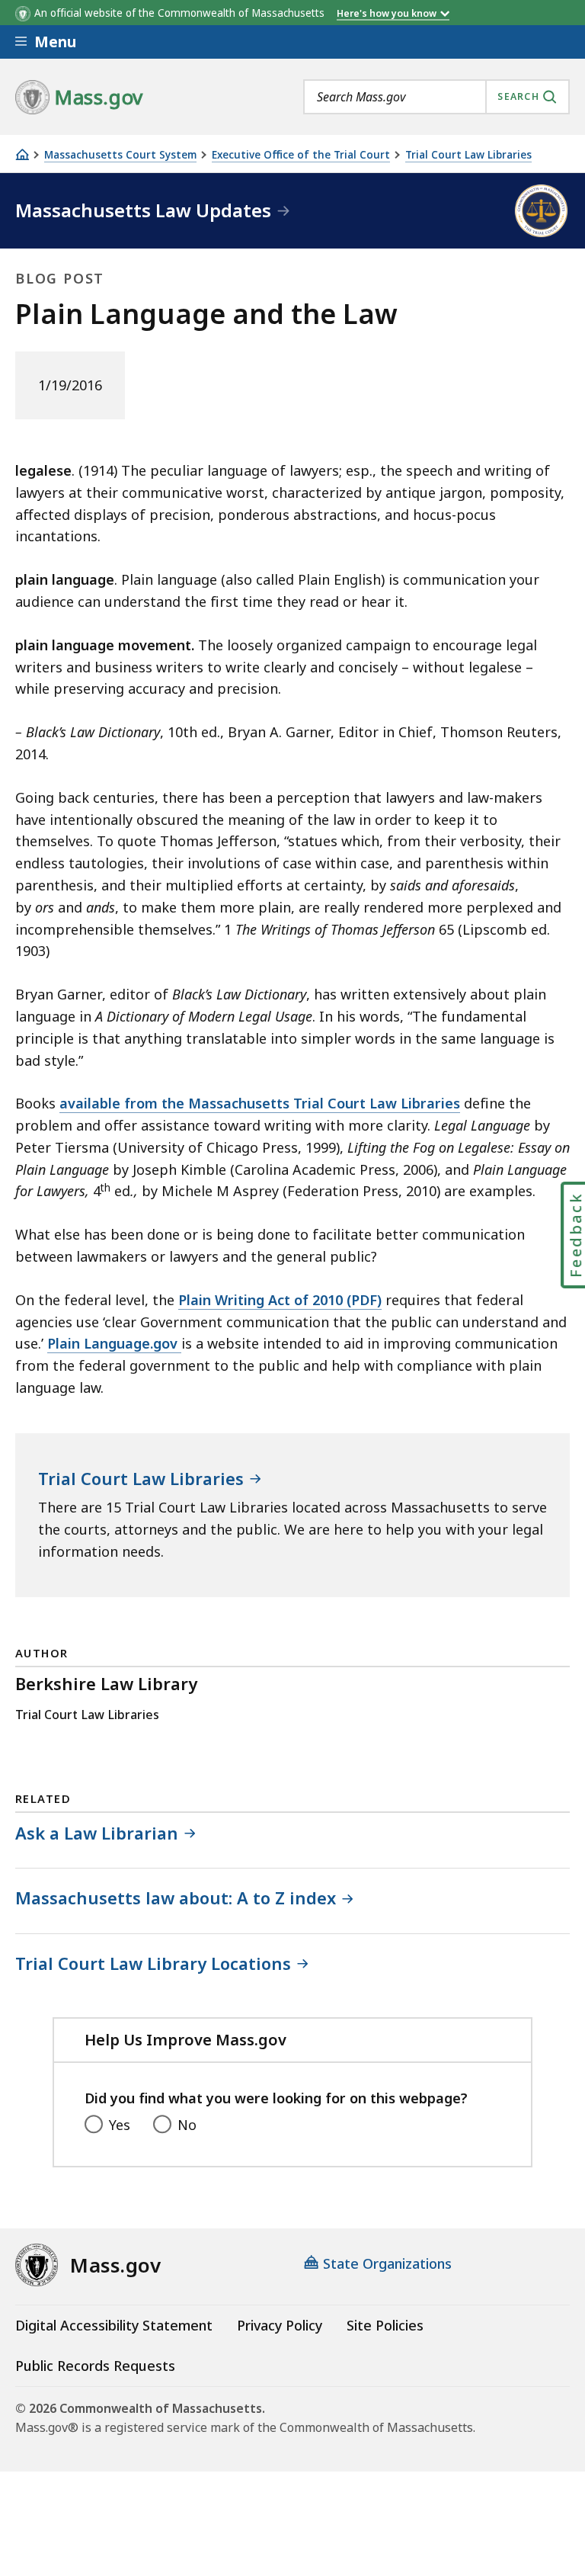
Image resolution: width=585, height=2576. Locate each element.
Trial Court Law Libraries (468, 155)
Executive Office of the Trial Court (301, 155)
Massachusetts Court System (120, 155)
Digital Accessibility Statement (114, 2325)
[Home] (22, 154)
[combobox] (436, 97)
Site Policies (385, 2325)
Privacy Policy (280, 2325)
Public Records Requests (95, 2366)
